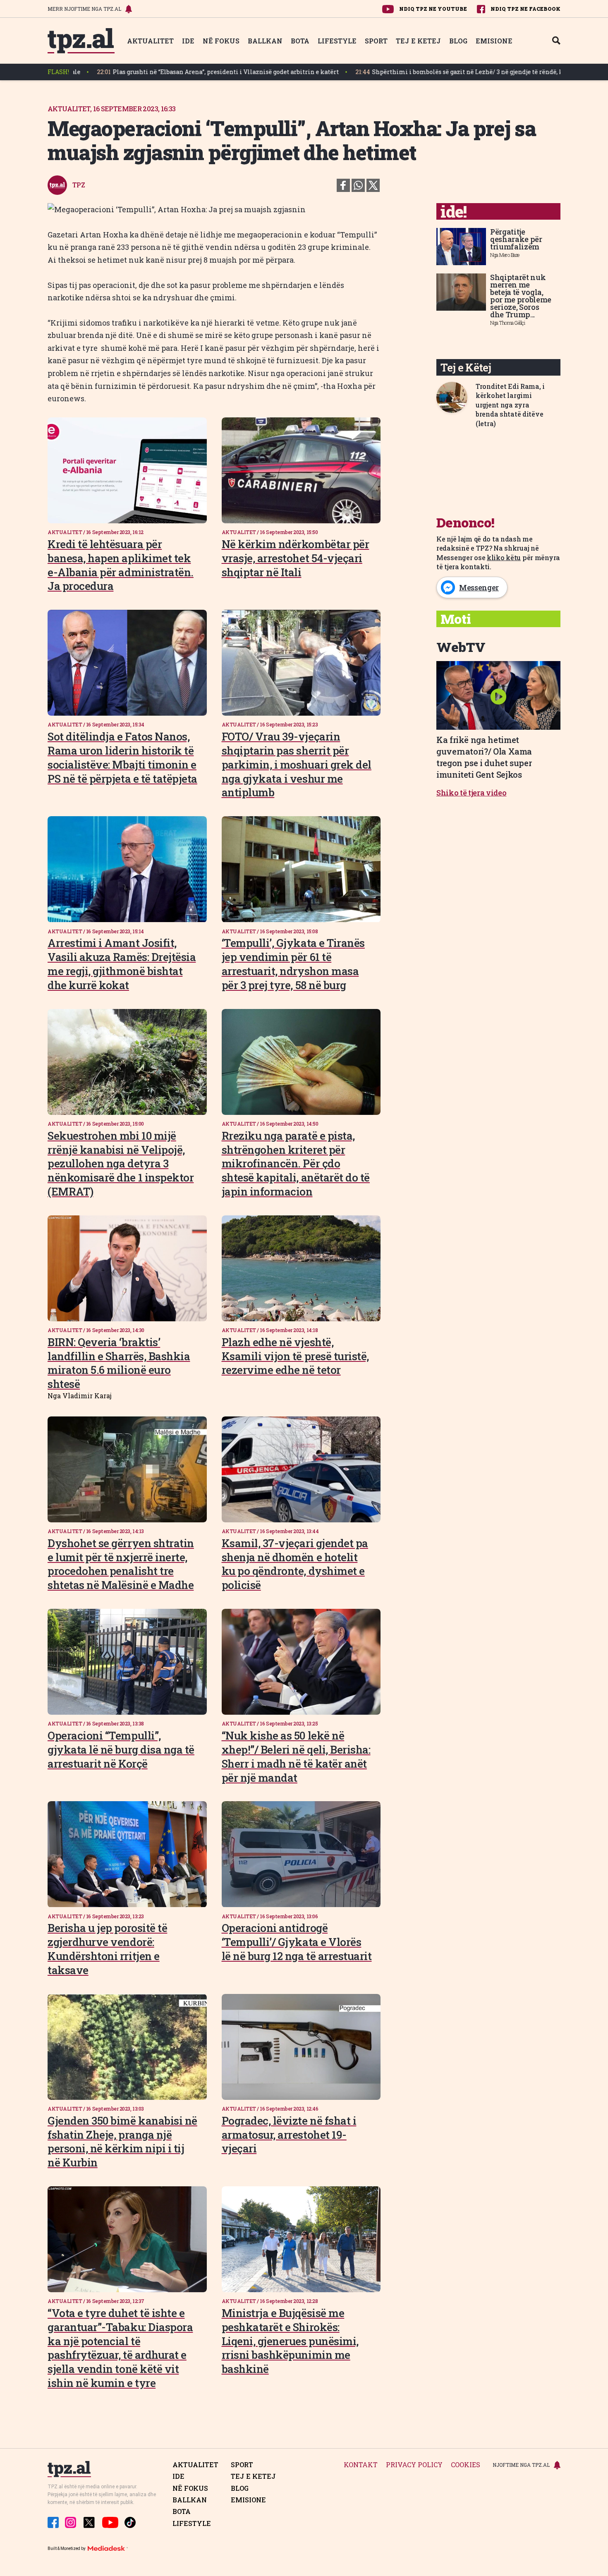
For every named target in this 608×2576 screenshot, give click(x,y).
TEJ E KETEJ (418, 41)
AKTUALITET (150, 41)
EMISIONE (494, 41)
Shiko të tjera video (472, 793)
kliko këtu (504, 557)
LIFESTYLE (337, 41)
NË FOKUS (221, 41)
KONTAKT (361, 2465)
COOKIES (466, 2465)
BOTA (300, 41)
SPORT (376, 41)
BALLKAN (265, 41)
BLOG (458, 41)
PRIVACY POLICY (414, 2465)
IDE (188, 41)
